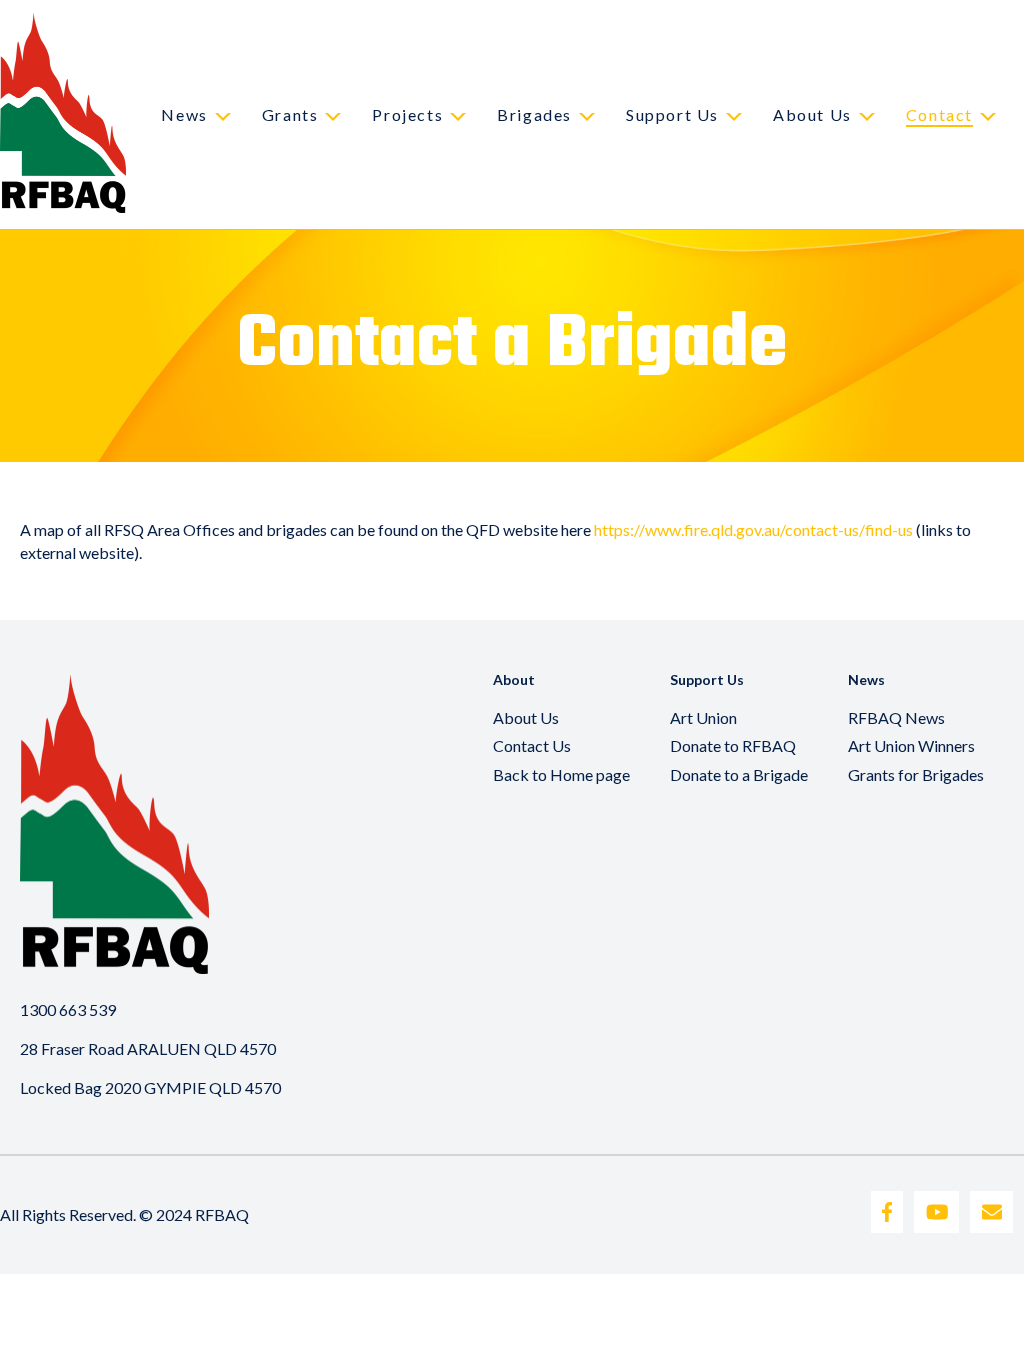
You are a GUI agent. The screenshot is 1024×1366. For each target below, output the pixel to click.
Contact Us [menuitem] (532, 745)
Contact (939, 114)
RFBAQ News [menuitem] (896, 717)
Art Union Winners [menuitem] (911, 745)
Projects (407, 114)
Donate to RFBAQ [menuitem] (733, 745)
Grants (290, 114)
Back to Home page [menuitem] (561, 774)
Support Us (672, 114)
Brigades (534, 114)
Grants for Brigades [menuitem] (916, 774)
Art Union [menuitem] (703, 717)
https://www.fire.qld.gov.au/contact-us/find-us (753, 529)
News (184, 114)
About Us (812, 114)
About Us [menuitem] (526, 717)
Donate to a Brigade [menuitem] (739, 774)
